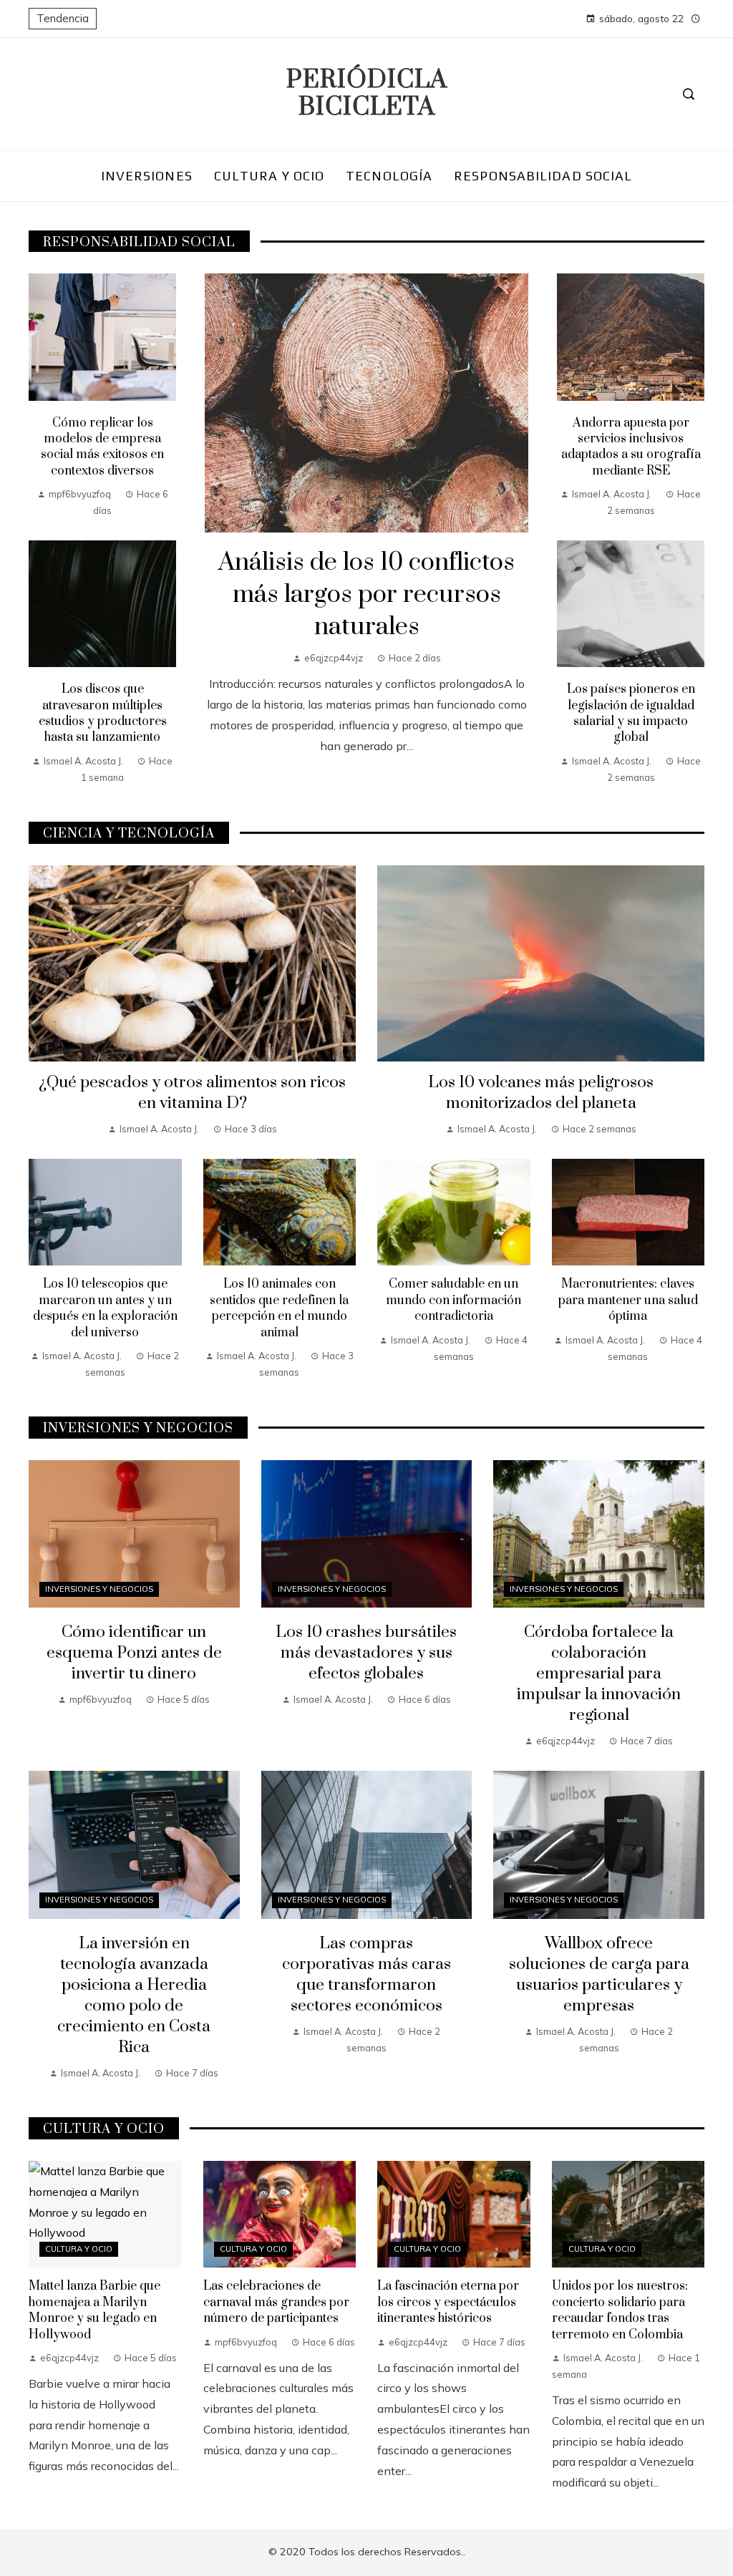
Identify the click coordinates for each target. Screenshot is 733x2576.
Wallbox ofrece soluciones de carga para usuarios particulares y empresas (599, 1975)
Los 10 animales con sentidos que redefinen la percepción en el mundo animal (279, 1308)
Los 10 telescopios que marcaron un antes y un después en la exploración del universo (105, 1308)
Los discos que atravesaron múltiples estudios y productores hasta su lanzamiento (103, 713)
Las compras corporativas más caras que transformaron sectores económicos (366, 1975)
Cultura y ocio (79, 2249)
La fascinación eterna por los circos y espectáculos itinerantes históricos (448, 2302)
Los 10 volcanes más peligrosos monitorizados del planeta (541, 1093)
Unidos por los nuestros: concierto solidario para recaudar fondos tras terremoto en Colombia (620, 2310)
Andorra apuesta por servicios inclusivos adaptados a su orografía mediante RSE (631, 447)
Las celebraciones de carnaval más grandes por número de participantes (276, 2302)
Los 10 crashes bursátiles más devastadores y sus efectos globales (366, 1653)
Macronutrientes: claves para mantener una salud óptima (628, 1300)
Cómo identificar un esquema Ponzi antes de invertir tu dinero (134, 1653)
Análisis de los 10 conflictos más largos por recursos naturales (366, 595)
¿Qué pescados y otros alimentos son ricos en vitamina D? (192, 1093)
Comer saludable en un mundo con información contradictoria (453, 1300)
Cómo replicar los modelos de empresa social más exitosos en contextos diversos (102, 447)
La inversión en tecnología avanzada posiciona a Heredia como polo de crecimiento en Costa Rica (134, 1996)
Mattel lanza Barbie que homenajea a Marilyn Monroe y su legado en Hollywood (94, 2310)
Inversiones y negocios (99, 1589)
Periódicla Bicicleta (367, 94)
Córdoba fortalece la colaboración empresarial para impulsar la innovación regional (599, 1674)
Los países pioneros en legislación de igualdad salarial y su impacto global (631, 713)
